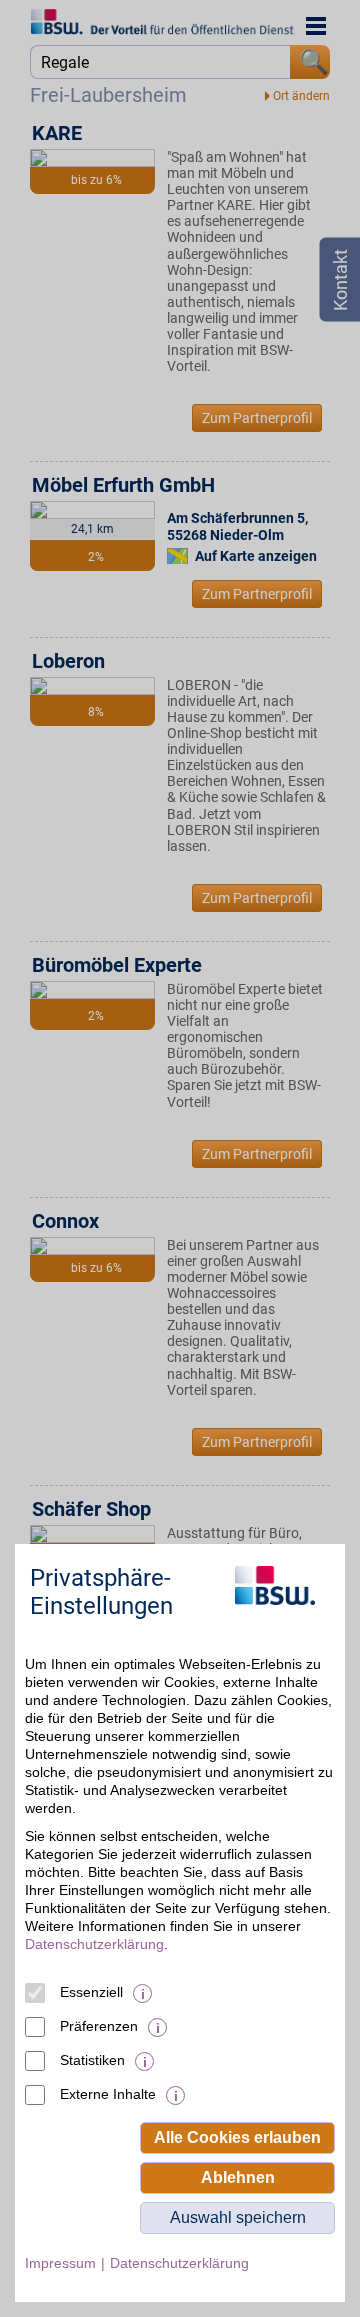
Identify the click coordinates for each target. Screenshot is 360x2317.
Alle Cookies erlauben (237, 2137)
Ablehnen (238, 2177)
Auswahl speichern (238, 2217)
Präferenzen (99, 2026)
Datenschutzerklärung (94, 1944)
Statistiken (92, 2060)
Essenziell (91, 1992)
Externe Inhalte (108, 2094)
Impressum (60, 2263)
